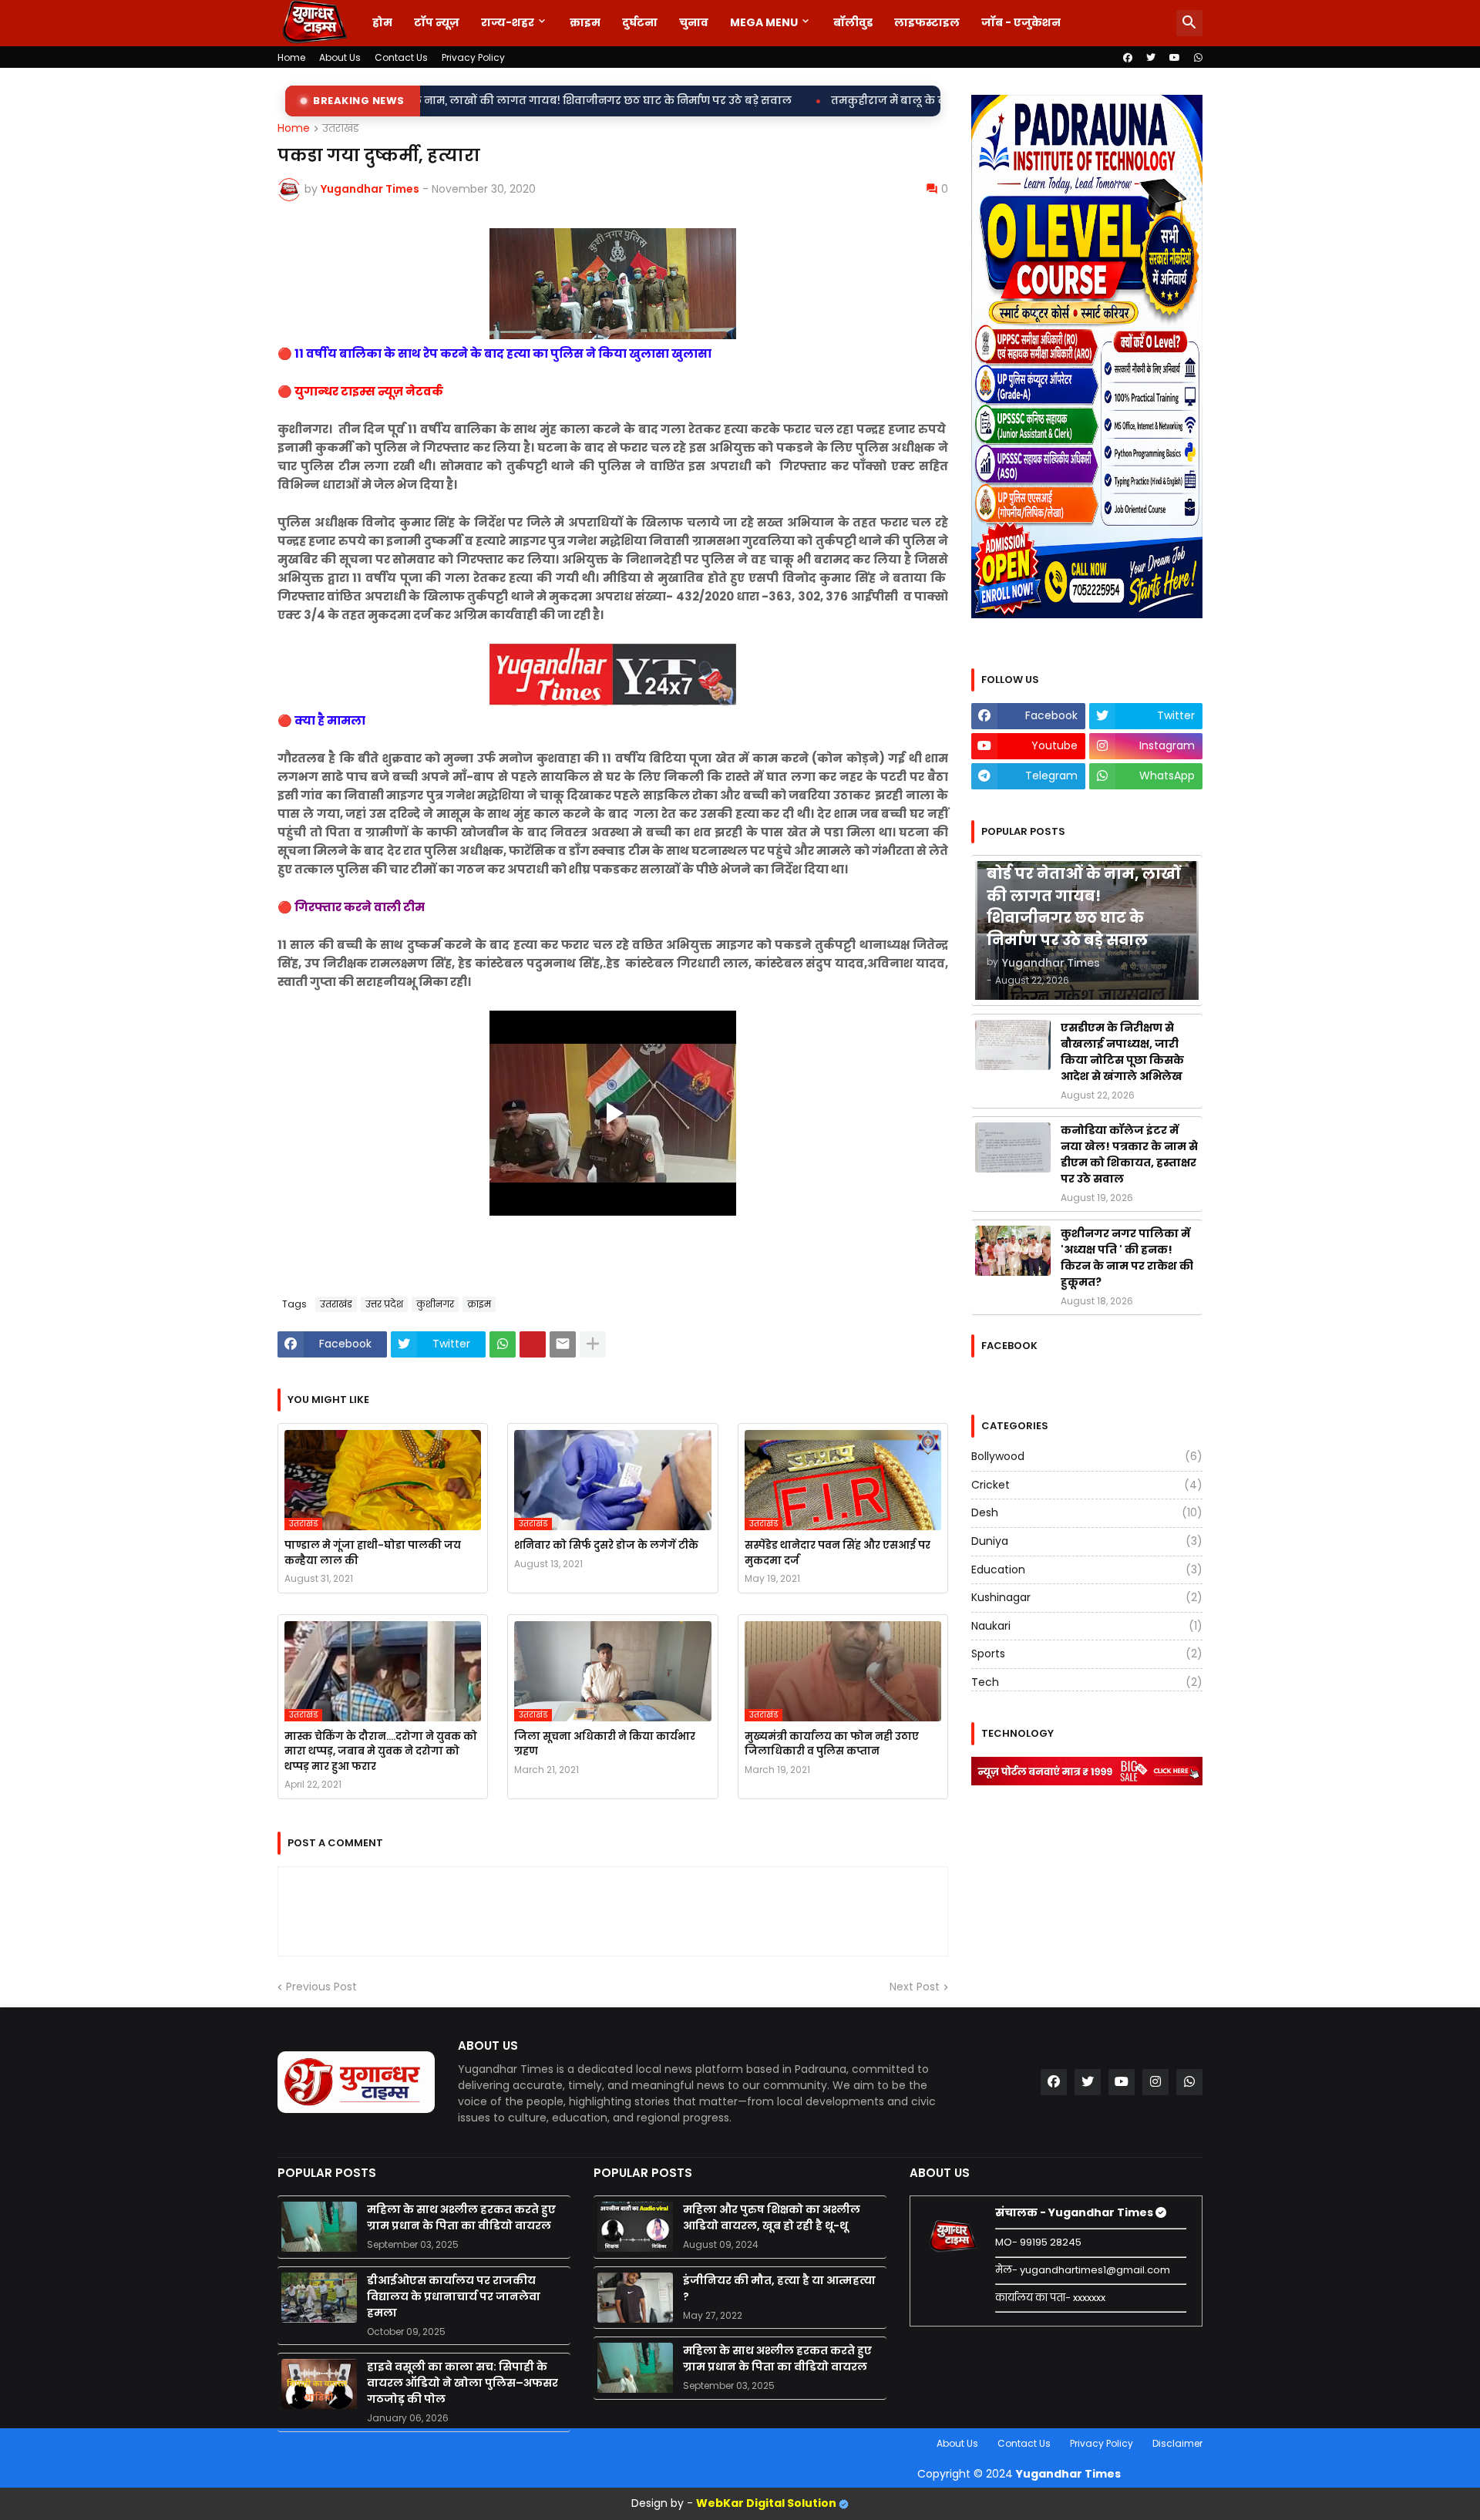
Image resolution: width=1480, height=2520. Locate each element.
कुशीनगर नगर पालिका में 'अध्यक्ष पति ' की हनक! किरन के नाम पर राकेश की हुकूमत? (1127, 1258)
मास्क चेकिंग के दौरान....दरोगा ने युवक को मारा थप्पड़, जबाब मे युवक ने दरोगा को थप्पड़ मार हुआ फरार (381, 1751)
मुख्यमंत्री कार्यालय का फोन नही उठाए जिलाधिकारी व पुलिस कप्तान (832, 1744)
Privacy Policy (473, 57)
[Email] (563, 1344)
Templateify (281, 2443)
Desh (1087, 1512)
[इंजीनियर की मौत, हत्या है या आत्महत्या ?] (635, 2298)
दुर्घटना (640, 22)
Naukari (1087, 1626)
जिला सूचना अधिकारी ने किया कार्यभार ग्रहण (605, 1744)
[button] (1189, 23)
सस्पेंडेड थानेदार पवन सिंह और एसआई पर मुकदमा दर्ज (838, 1553)
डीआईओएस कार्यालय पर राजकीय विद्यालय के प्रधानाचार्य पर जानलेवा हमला (454, 2296)
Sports (1087, 1654)
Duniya (1087, 1541)
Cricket (1087, 1485)
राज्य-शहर (508, 22)
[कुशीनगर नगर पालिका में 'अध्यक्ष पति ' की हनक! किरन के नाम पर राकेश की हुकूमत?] (1013, 1251)
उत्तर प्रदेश (384, 1304)
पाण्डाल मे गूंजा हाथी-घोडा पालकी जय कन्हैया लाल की (373, 1553)
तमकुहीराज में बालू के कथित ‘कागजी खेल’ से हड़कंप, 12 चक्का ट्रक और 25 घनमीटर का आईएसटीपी (889, 101)
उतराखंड (341, 129)
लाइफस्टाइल (927, 22)
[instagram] (1155, 2082)
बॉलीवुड (853, 22)
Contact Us (401, 57)
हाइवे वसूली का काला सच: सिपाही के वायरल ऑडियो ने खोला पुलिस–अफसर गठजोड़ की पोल (462, 2383)
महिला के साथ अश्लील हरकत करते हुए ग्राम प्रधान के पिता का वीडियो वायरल (461, 2217)
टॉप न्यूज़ (437, 22)
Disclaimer (1177, 2443)
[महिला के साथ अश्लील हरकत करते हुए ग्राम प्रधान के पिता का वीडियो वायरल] (319, 2227)
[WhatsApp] (503, 1344)
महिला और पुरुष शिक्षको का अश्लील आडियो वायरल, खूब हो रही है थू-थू (772, 2217)
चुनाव (694, 22)
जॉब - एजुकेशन (1021, 22)
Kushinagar (1087, 1597)
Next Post (915, 1987)
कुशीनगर (435, 1304)
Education (1087, 1570)
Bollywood (1087, 1457)
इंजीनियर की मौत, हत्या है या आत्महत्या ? (779, 2288)
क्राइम (585, 22)
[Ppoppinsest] (533, 1344)
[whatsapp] (1198, 58)
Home (291, 57)
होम (382, 22)
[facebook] (1128, 58)
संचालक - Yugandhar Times (1075, 2212)
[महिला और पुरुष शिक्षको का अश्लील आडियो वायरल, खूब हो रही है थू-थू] (635, 2227)
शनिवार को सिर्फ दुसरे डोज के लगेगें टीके (606, 1545)
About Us (340, 57)
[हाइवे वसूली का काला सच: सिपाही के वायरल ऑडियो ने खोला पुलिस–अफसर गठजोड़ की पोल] (319, 2384)
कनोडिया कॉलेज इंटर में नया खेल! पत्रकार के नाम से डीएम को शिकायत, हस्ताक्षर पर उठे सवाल (1129, 1154)
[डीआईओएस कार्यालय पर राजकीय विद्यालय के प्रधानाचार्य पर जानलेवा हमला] (319, 2298)
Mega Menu (764, 22)
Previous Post (321, 1987)
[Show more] (593, 1344)
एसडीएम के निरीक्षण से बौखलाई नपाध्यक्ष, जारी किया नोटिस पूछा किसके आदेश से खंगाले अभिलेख (1122, 1052)
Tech (1087, 1682)
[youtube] (1175, 58)
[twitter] (1151, 58)
